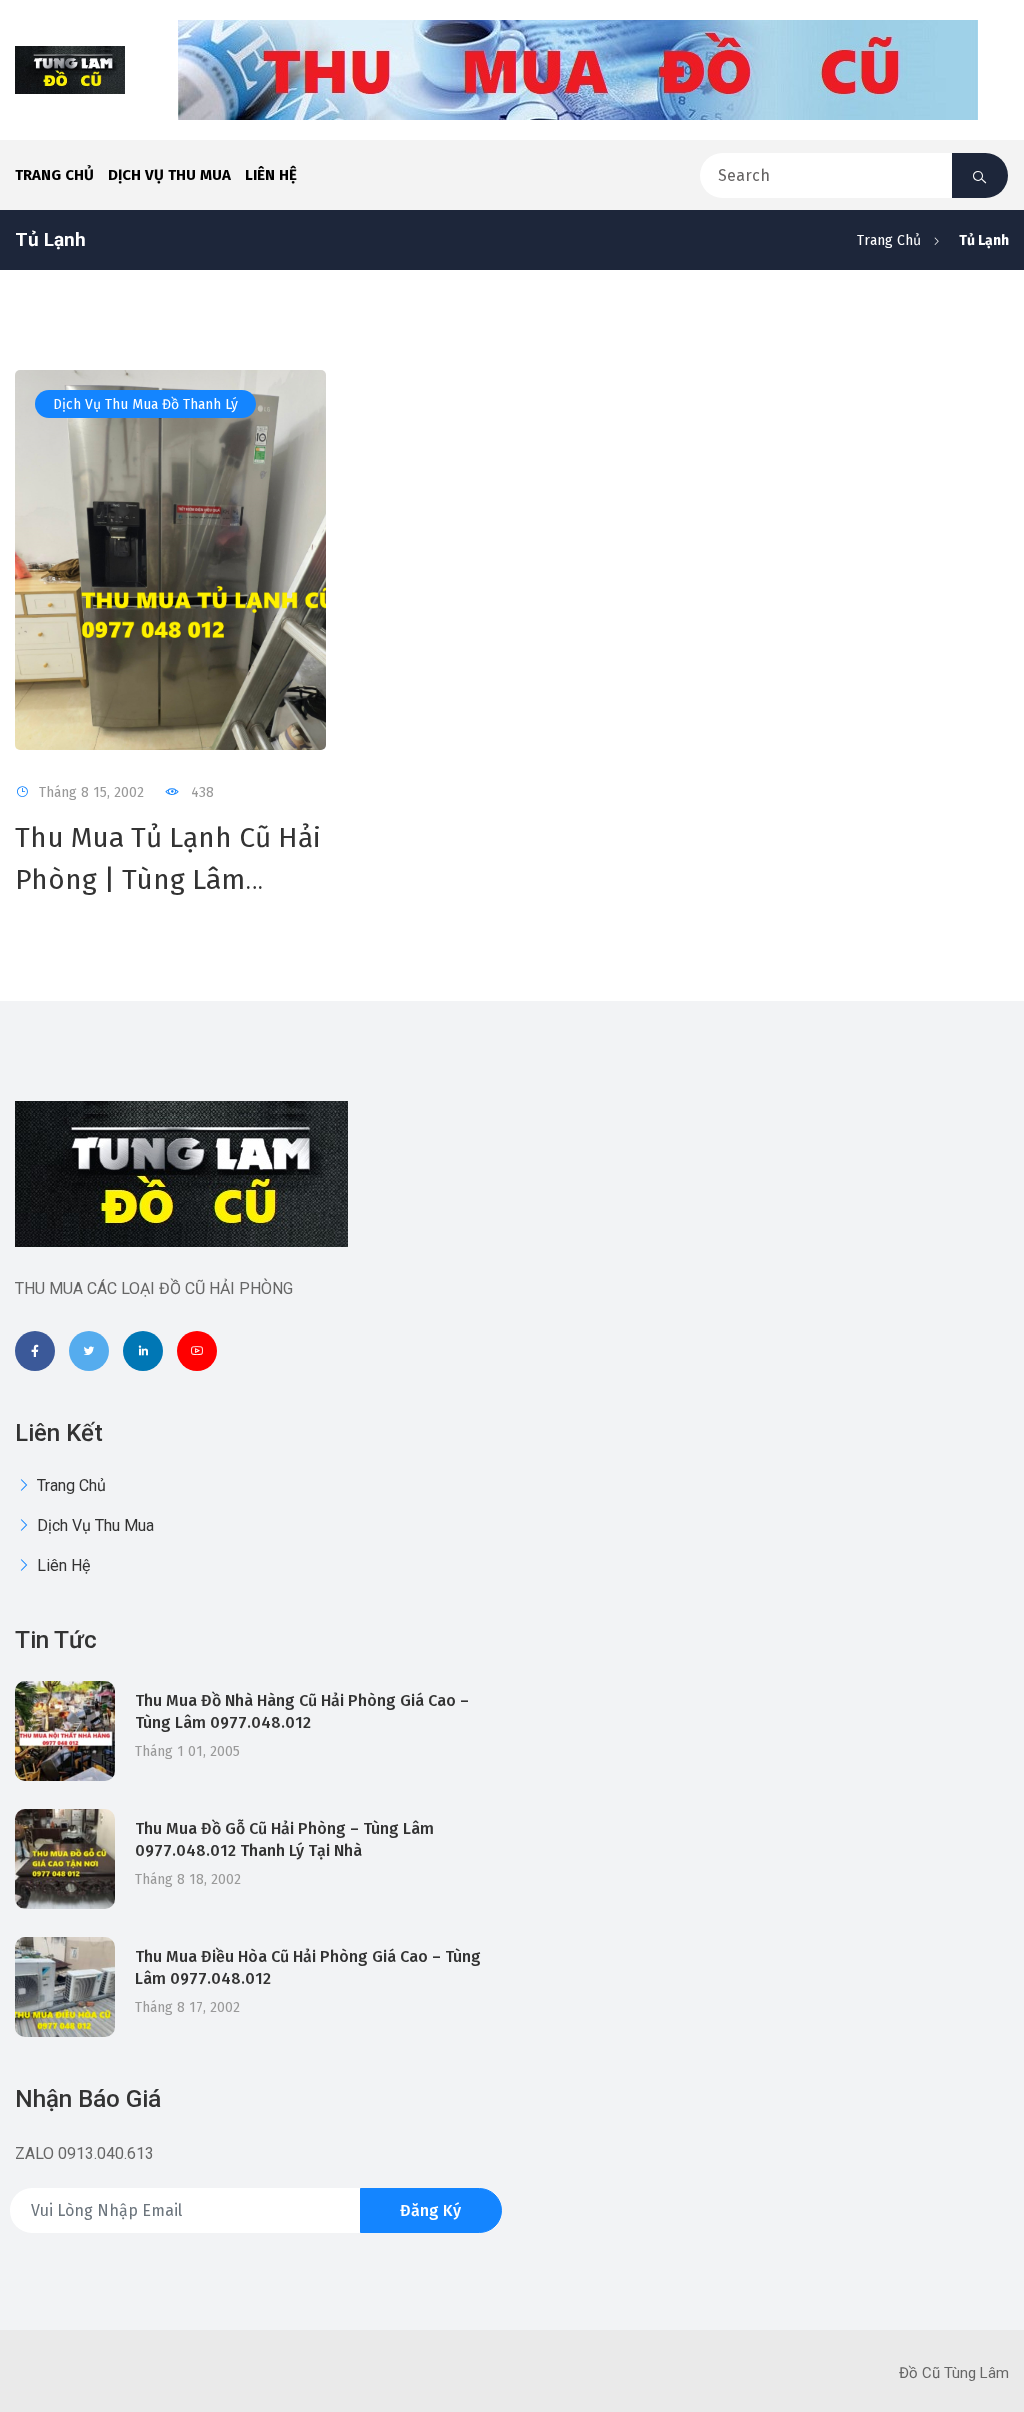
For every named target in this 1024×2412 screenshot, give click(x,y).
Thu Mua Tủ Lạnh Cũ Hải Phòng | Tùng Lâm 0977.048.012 (168, 879)
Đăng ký (430, 2210)
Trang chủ (54, 175)
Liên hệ (271, 175)
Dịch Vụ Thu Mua (169, 175)
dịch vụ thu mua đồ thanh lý (145, 404)
